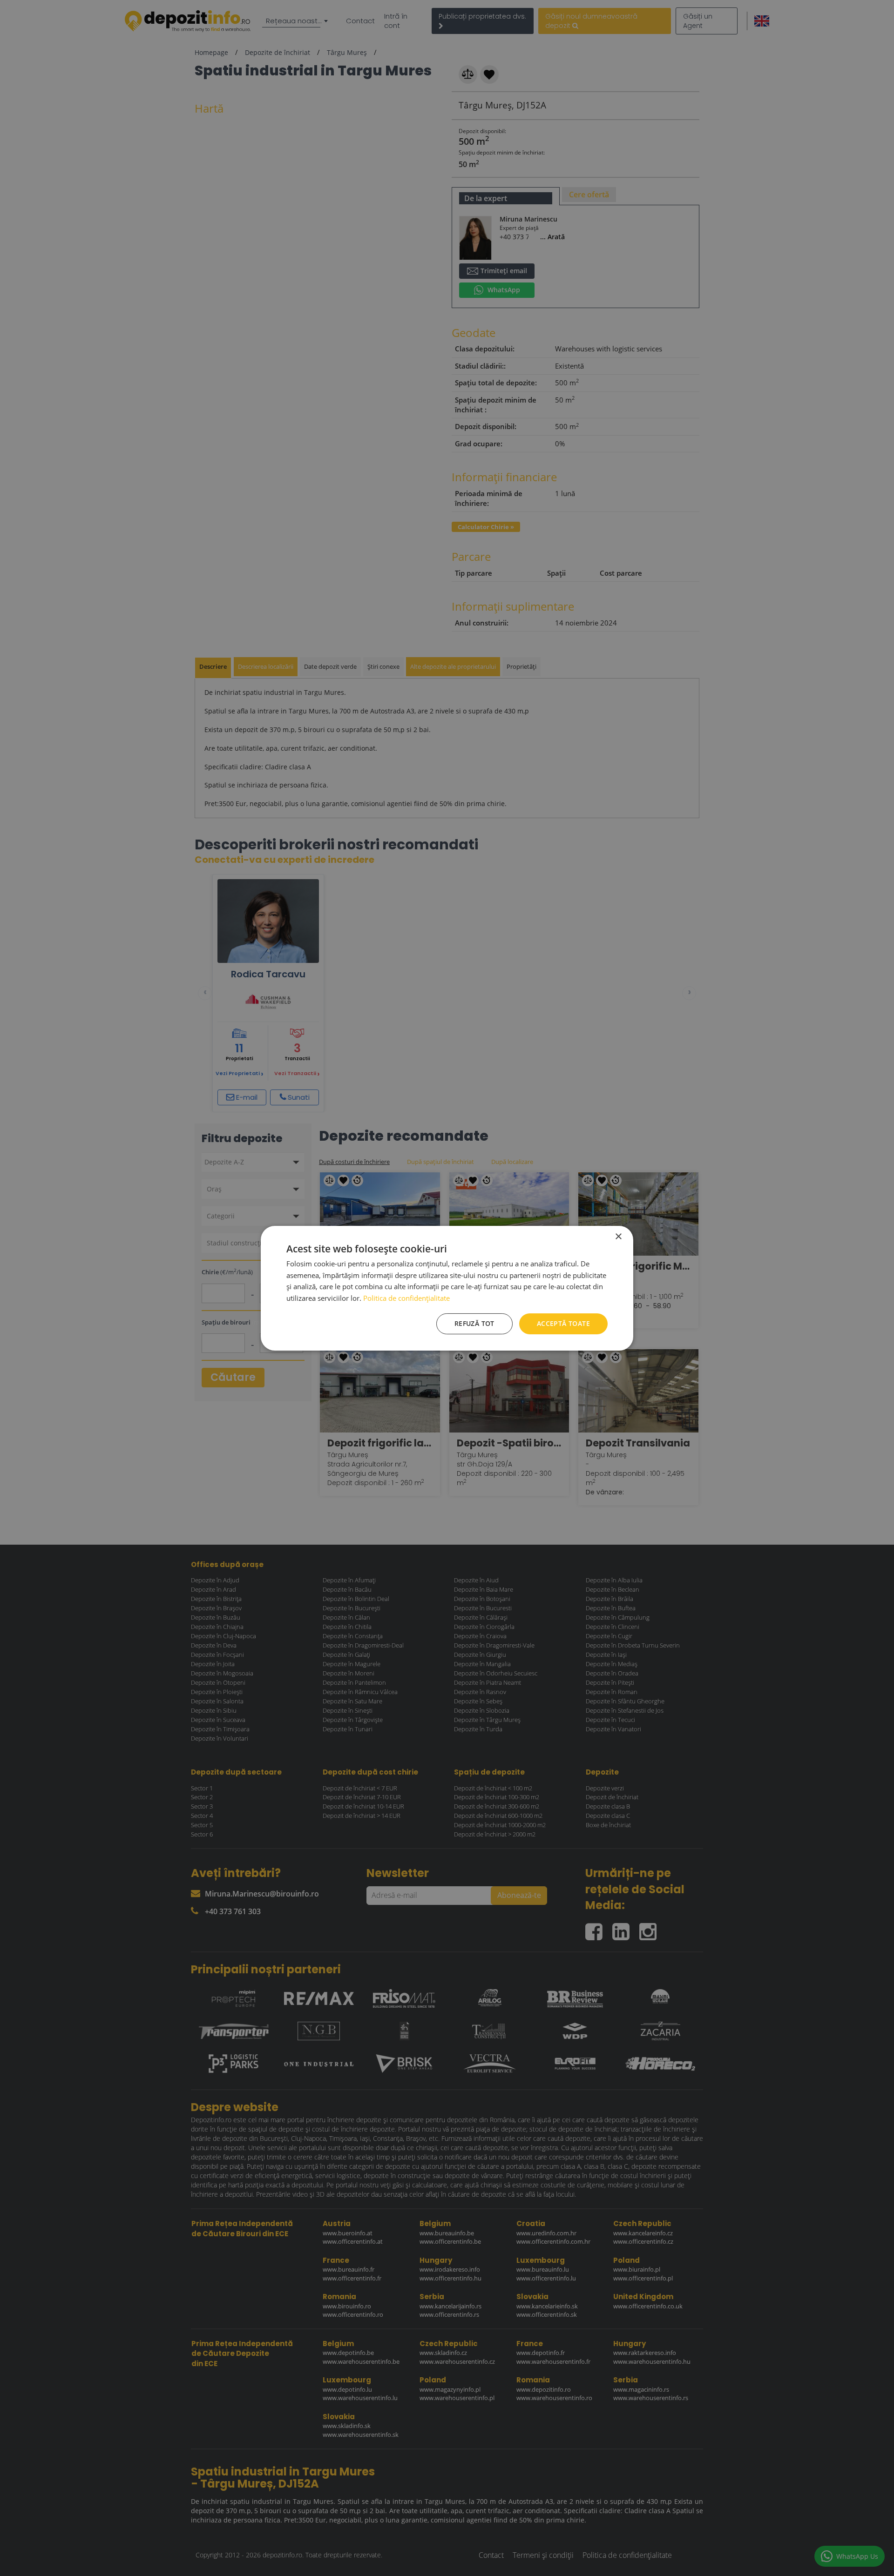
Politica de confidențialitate (406, 1298)
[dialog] (447, 1288)
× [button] (618, 1236)
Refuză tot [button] (474, 1323)
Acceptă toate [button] (563, 1323)
